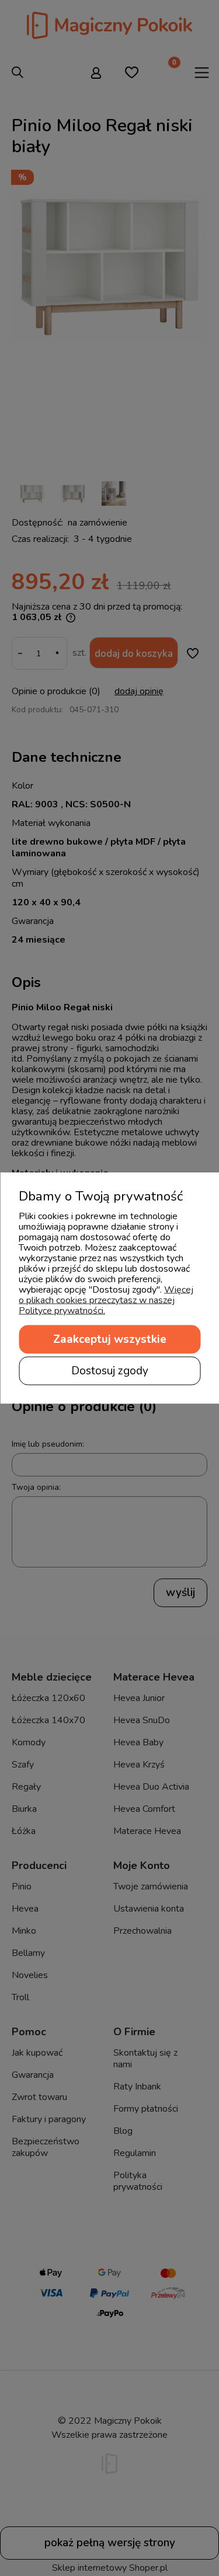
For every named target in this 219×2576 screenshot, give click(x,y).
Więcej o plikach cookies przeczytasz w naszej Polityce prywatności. (106, 1300)
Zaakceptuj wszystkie (110, 1339)
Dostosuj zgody (110, 1371)
